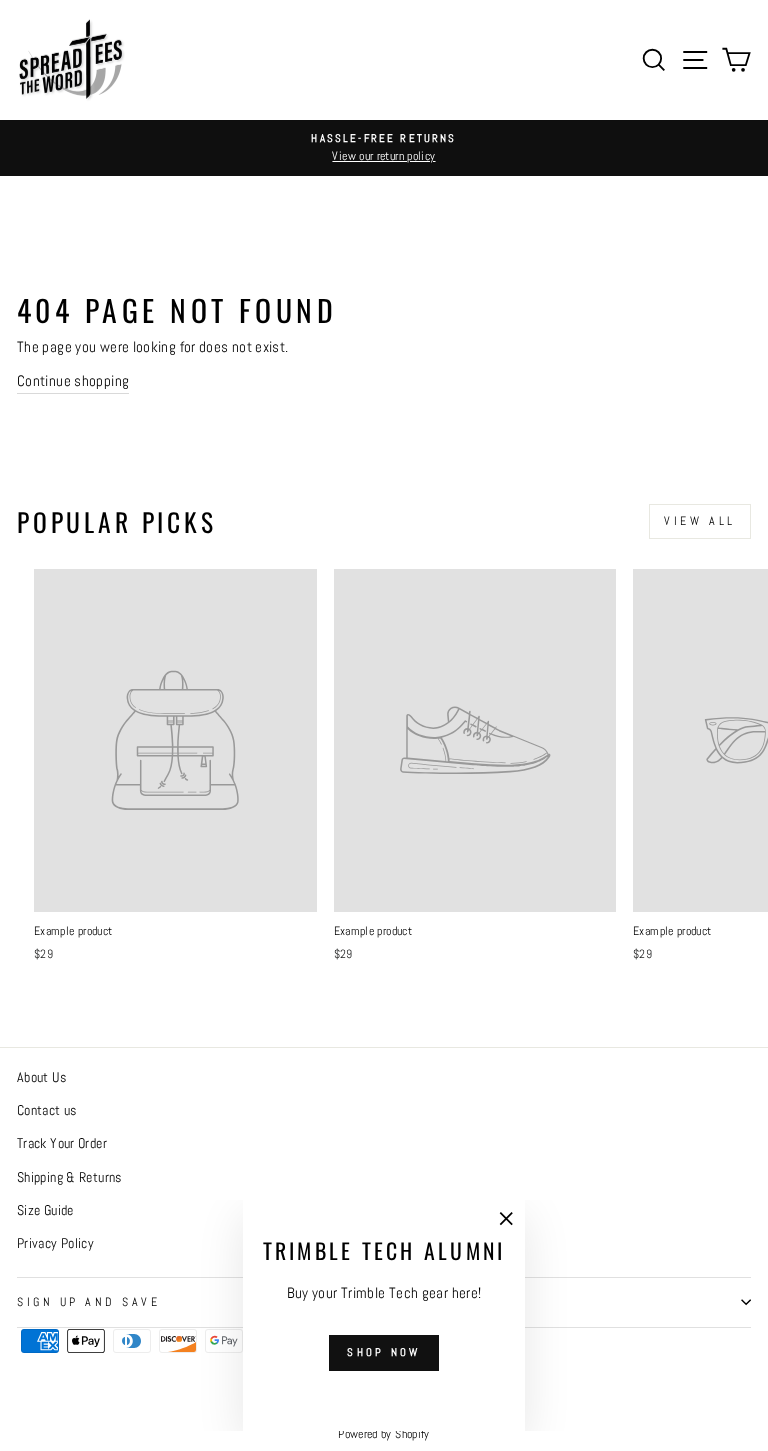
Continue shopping (73, 381)
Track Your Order (62, 1143)
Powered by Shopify (384, 1434)
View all (700, 521)
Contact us (47, 1110)
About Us (41, 1077)
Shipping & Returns (69, 1177)
